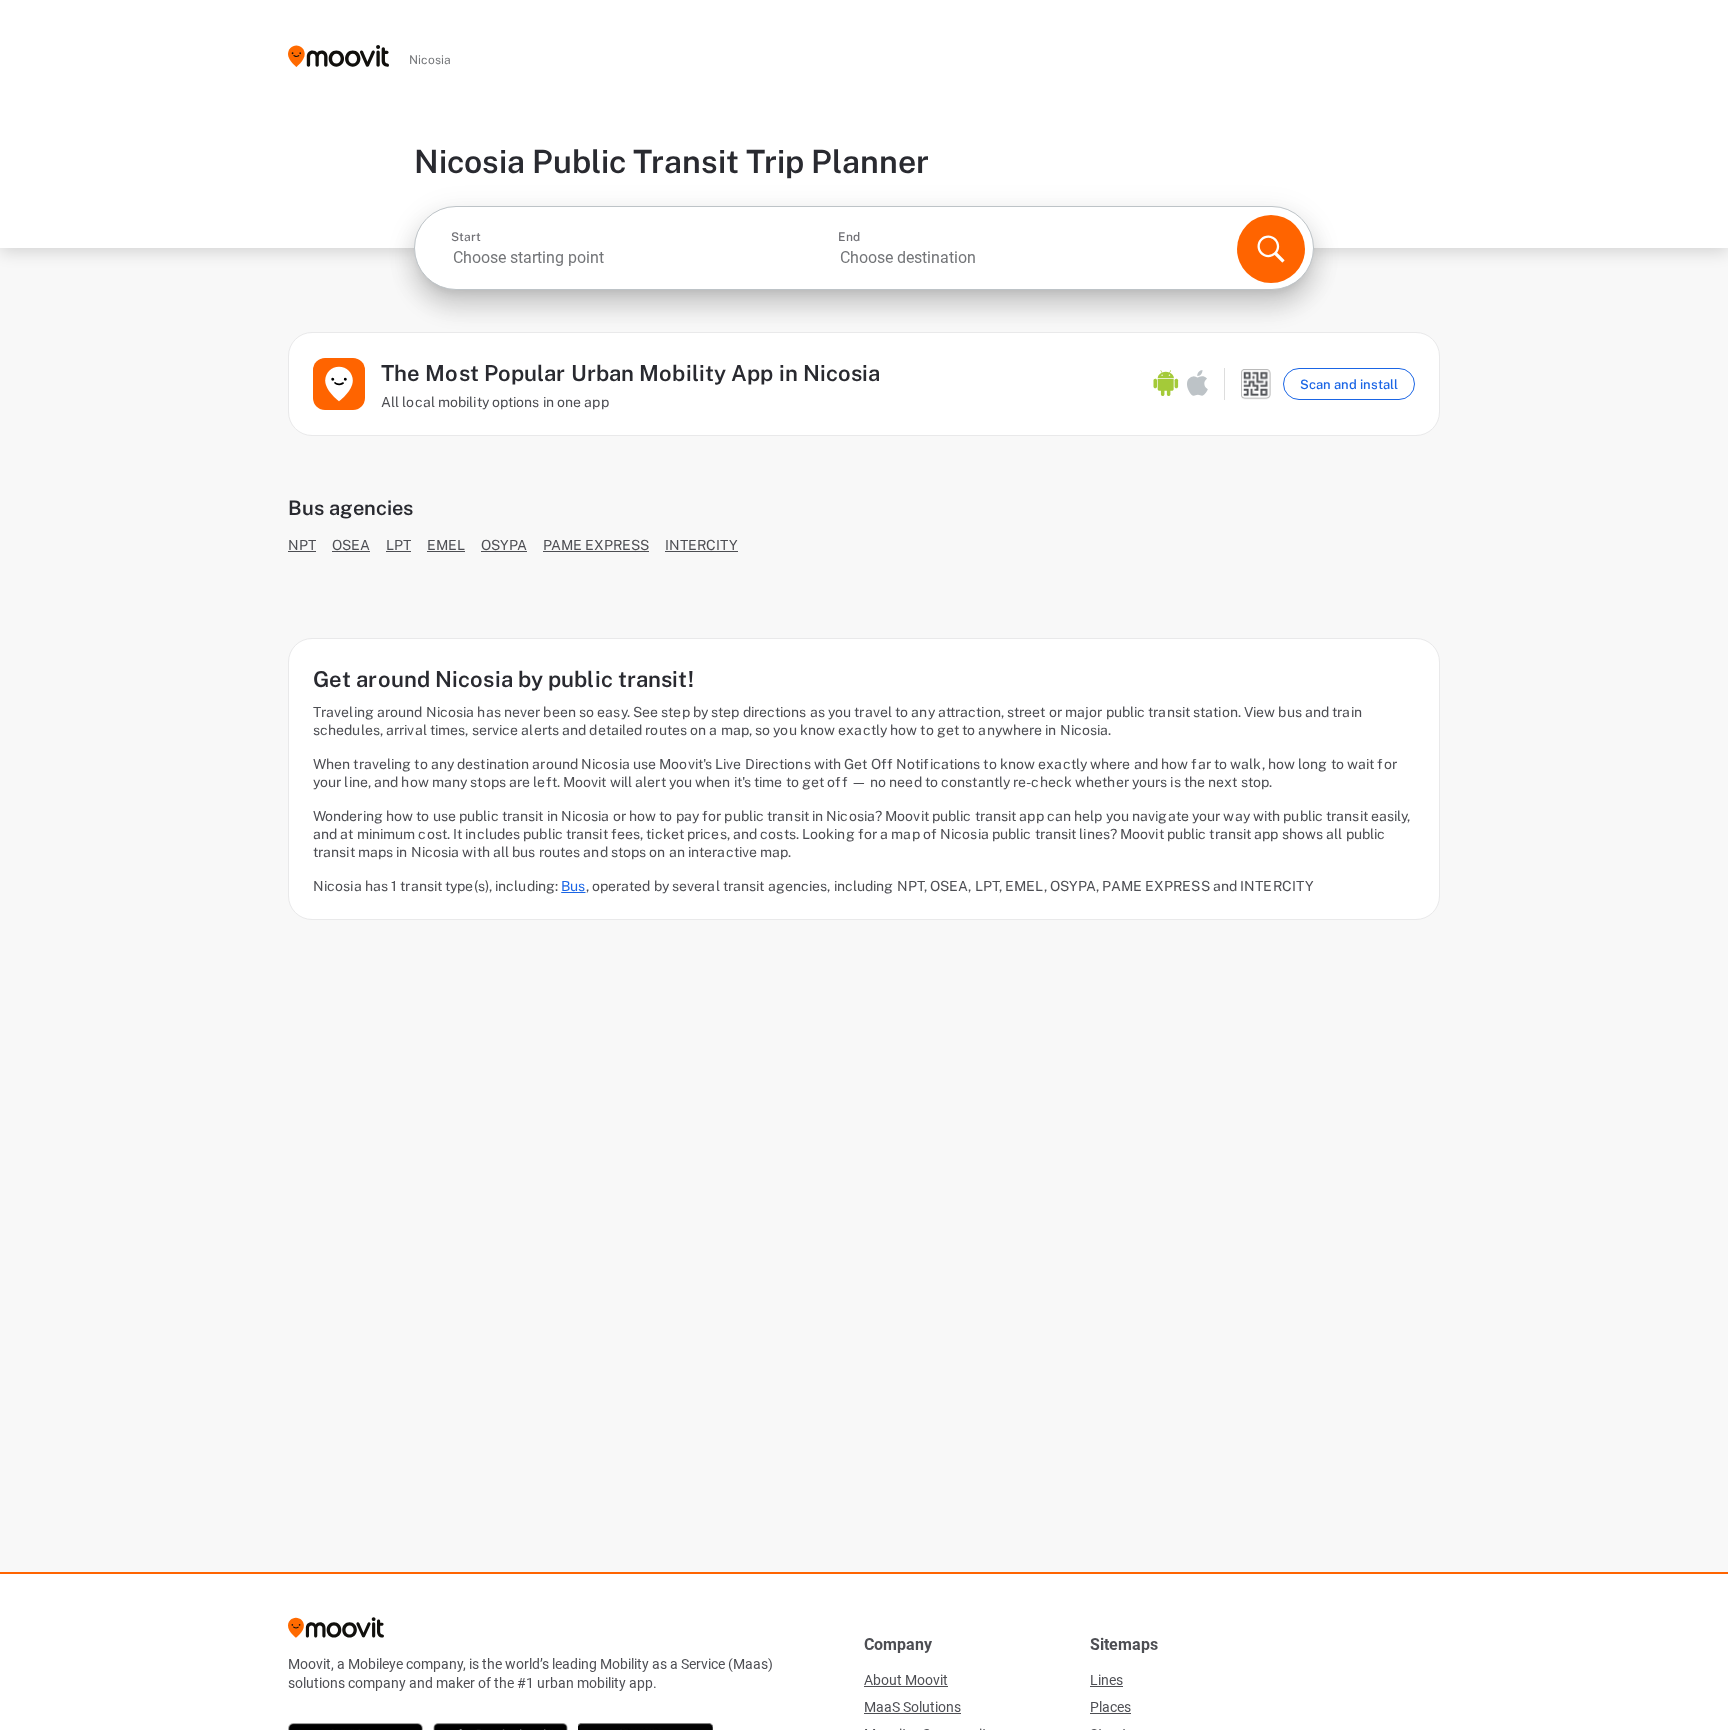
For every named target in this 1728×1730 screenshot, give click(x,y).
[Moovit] (338, 57)
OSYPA (504, 545)
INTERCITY (701, 545)
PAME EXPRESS (596, 545)
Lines (1106, 1680)
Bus (573, 886)
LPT (398, 545)
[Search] (1271, 249)
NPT (302, 545)
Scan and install (1349, 384)
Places (1110, 1707)
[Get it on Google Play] (1166, 384)
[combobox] (642, 257)
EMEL (446, 545)
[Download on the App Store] (1197, 384)
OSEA (351, 545)
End (849, 237)
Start (466, 237)
